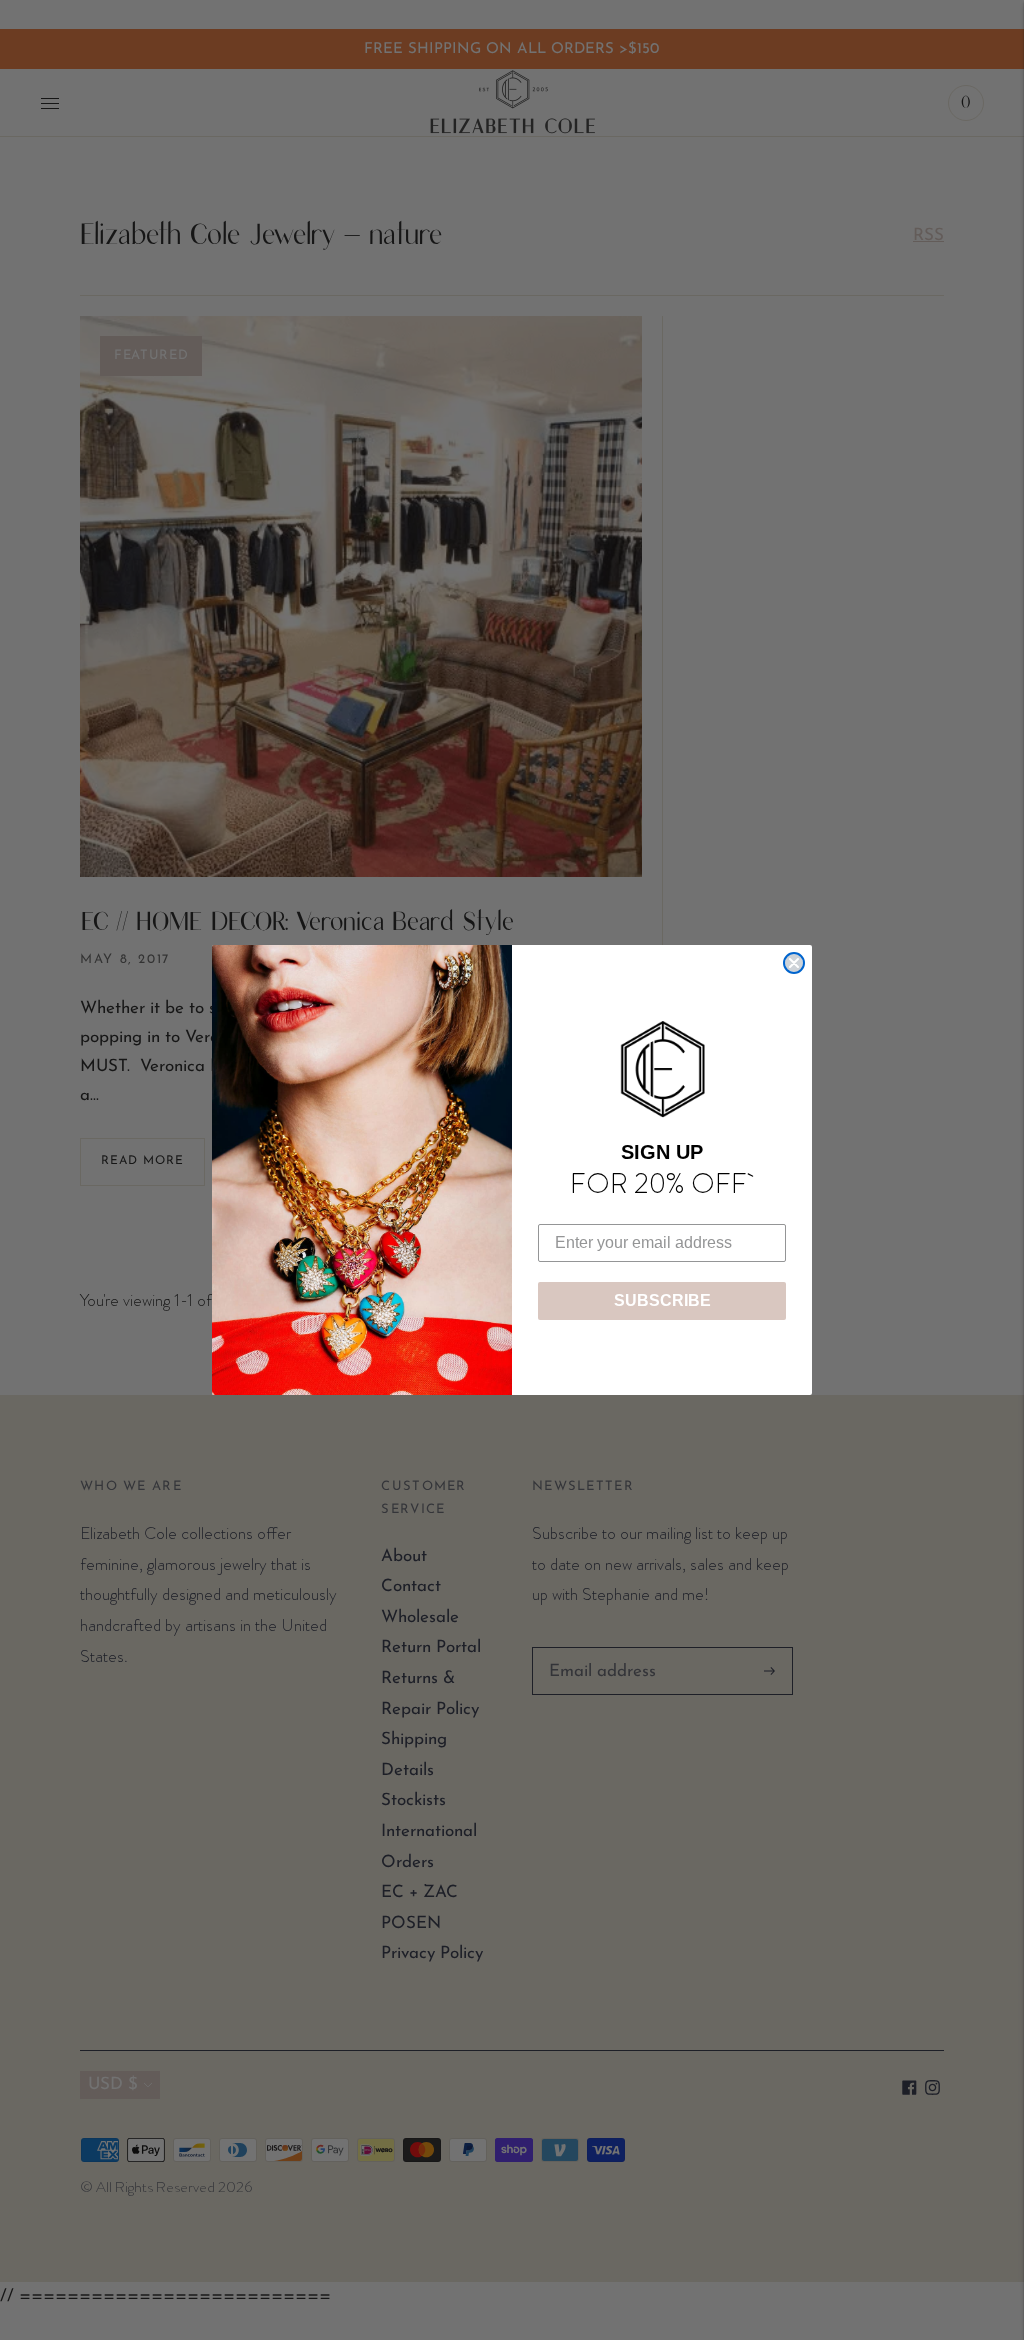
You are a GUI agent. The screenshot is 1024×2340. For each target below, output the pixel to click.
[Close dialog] (794, 963)
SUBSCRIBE (662, 1300)
